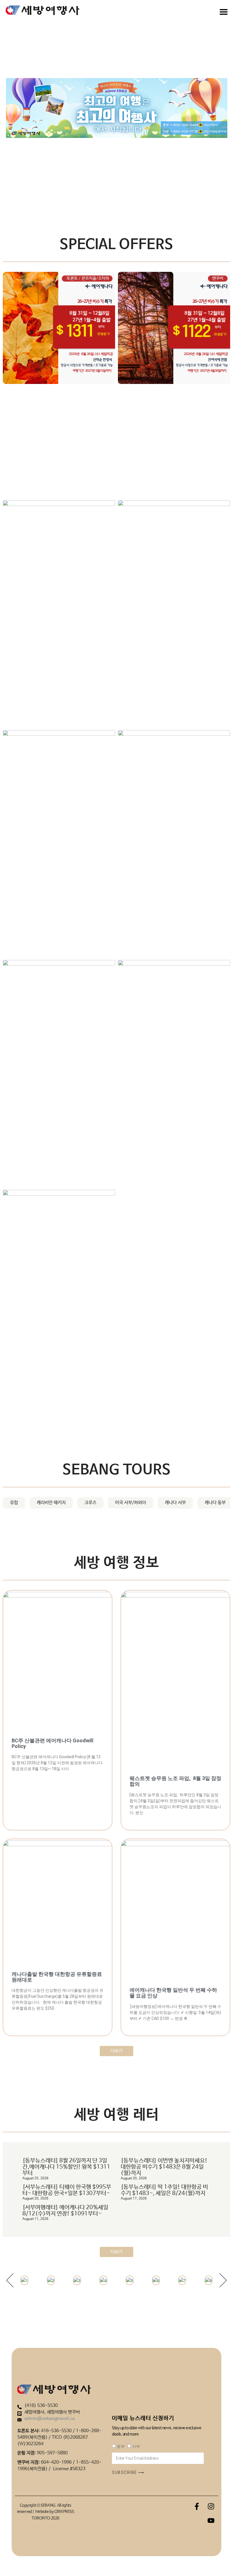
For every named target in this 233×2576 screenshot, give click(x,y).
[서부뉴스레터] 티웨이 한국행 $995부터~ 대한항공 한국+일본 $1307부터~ (67, 2190)
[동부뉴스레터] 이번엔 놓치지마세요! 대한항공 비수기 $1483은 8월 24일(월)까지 (164, 2167)
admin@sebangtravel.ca (50, 2419)
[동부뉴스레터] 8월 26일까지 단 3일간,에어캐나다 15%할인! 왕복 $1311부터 (66, 2167)
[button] (10, 2280)
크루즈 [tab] (90, 1503)
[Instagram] (211, 2506)
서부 (136, 2446)
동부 (121, 2446)
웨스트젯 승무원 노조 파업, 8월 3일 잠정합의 (175, 1781)
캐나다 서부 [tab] (175, 1503)
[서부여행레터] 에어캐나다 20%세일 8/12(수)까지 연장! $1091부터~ (65, 2211)
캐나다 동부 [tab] (215, 1503)
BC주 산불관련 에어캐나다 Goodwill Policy (53, 1743)
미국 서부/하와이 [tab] (131, 1503)
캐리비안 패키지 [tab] (51, 1503)
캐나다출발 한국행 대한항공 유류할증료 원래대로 (57, 1977)
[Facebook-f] (197, 2506)
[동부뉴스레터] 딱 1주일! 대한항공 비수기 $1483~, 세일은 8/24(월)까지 (164, 2190)
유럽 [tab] (14, 1503)
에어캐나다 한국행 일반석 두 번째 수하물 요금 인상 (173, 1993)
